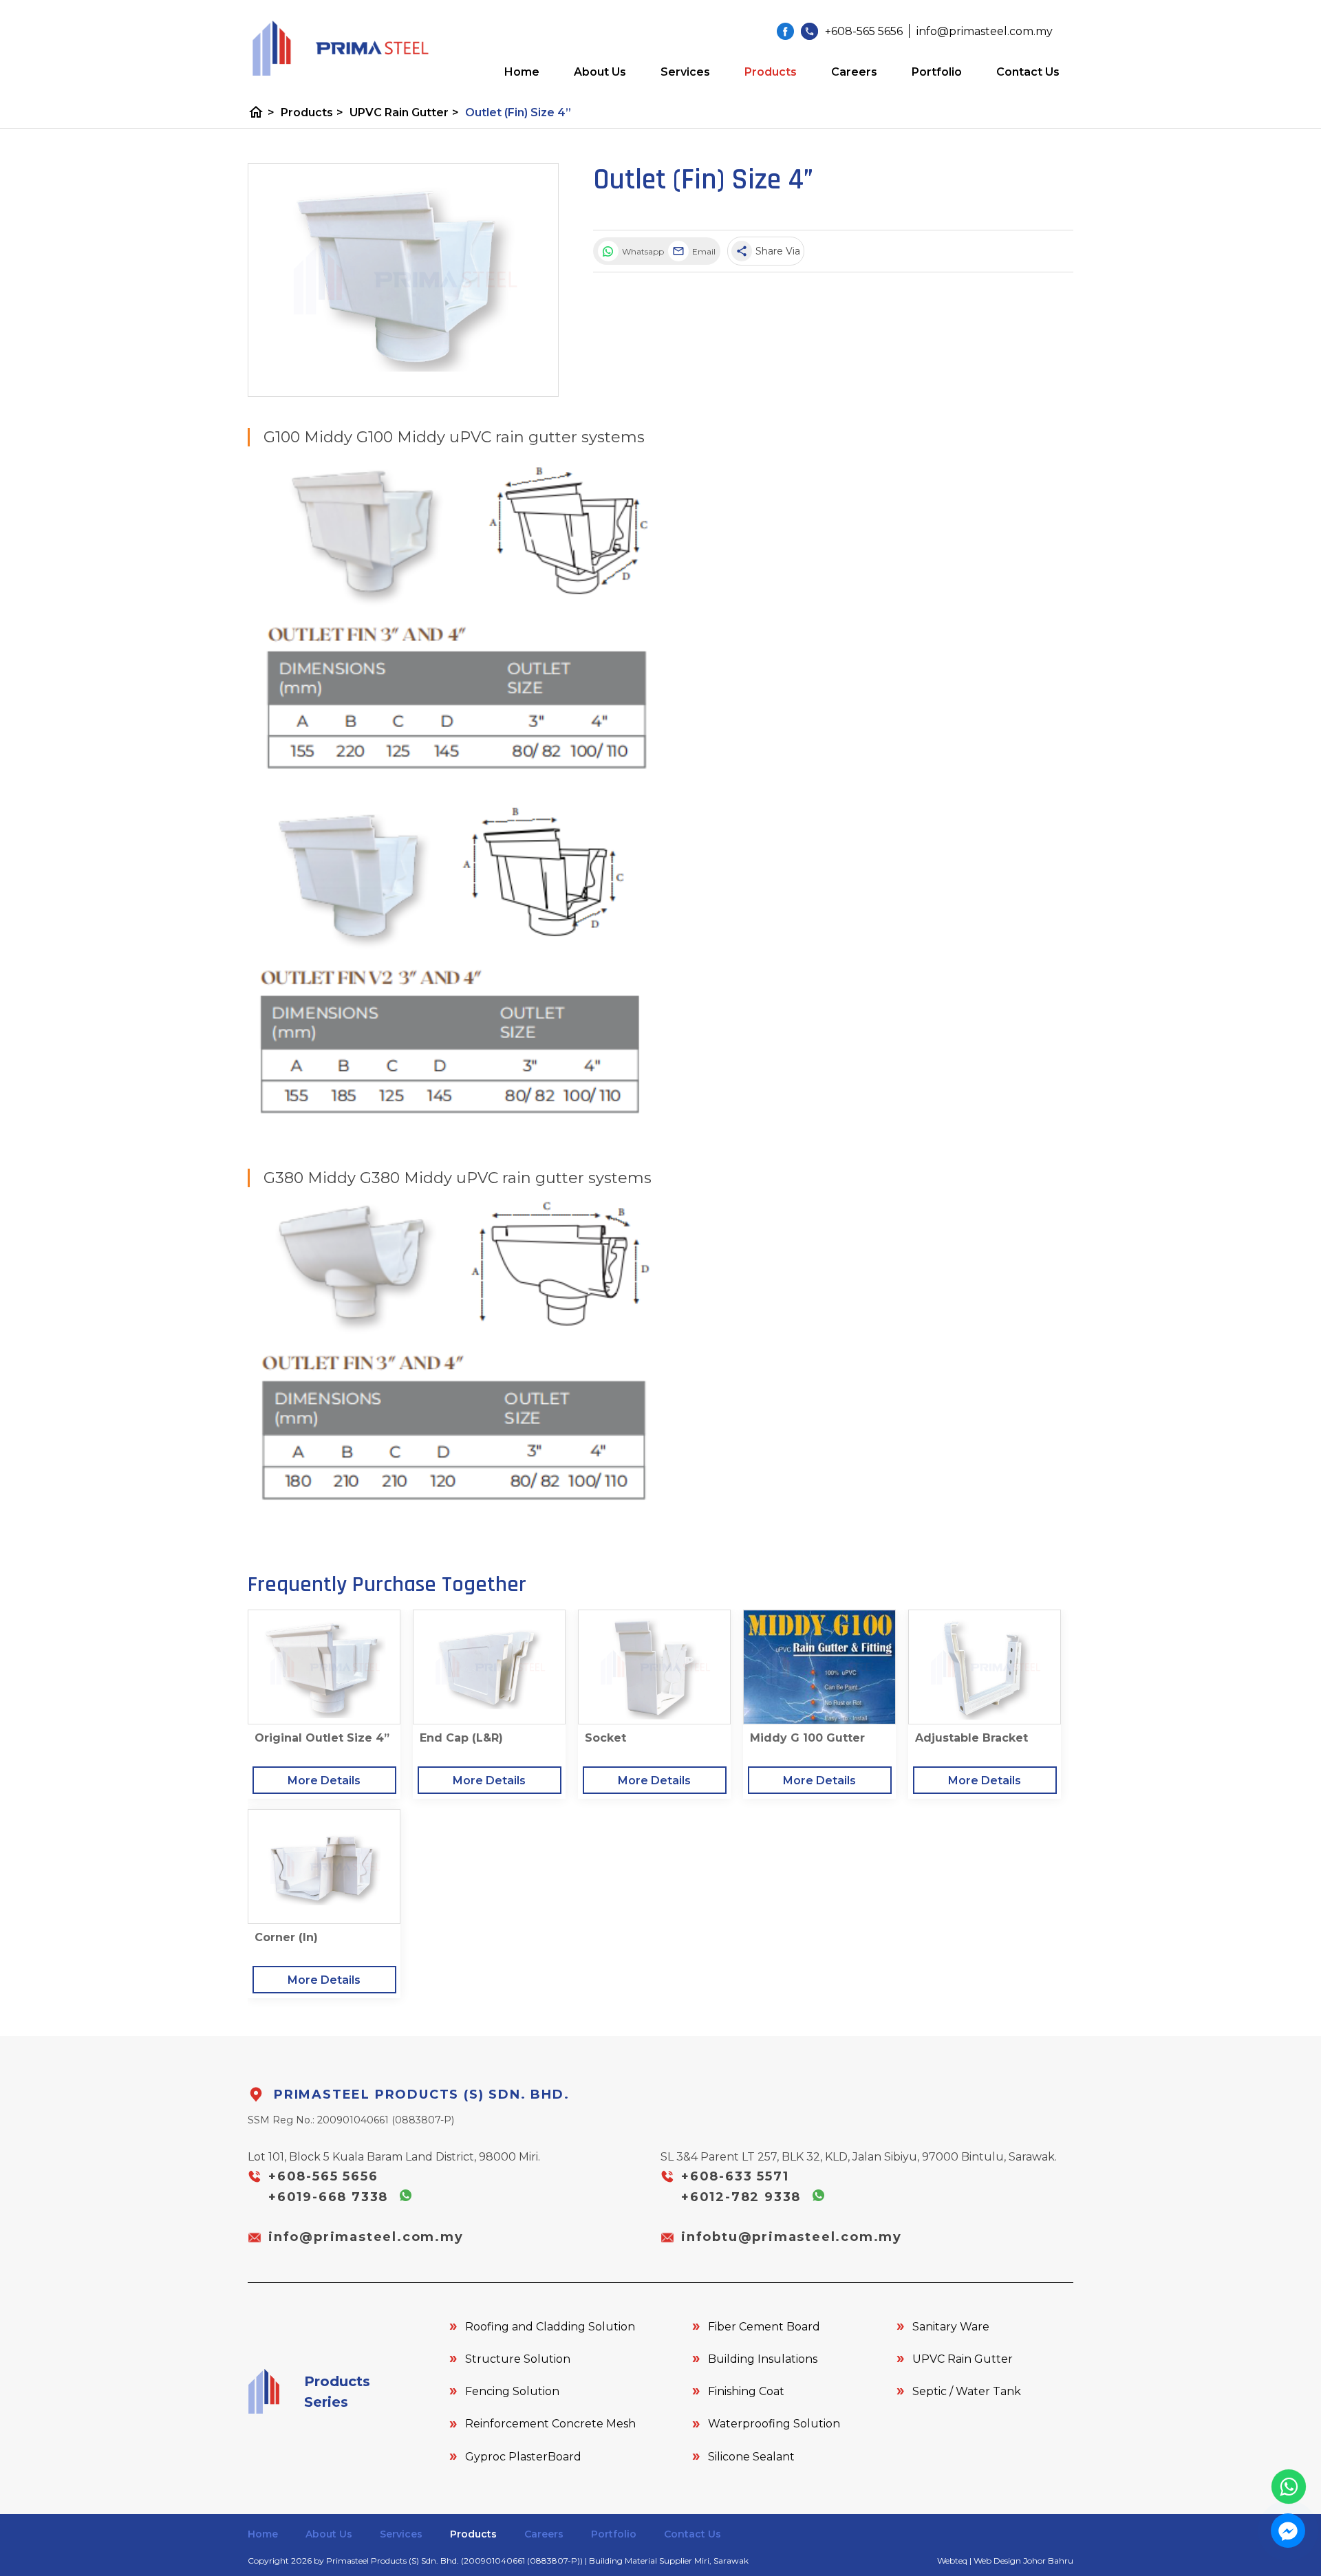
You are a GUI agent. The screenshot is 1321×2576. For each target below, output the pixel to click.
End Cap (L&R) (461, 1738)
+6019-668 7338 (331, 2197)
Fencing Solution (512, 2391)
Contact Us (1028, 72)
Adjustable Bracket (971, 1738)
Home (522, 72)
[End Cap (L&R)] (489, 1667)
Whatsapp (642, 251)
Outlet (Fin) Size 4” (518, 112)
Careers (854, 72)
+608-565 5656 (323, 2176)
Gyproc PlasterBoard (523, 2457)
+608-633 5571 (735, 2176)
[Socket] (654, 1667)
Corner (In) (286, 1937)
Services (685, 72)
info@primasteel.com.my (366, 2237)
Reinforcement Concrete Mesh (550, 2424)
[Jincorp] (339, 48)
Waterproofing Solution (774, 2424)
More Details (324, 1781)
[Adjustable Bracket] (985, 1667)
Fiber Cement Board (764, 2327)
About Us (600, 72)
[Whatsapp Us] (1289, 2487)
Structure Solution (518, 2359)
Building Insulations (763, 2359)
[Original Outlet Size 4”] (324, 1667)
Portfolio (937, 72)
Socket (605, 1738)
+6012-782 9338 (743, 2197)
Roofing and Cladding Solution (550, 2327)
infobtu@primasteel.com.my (792, 2237)
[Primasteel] (785, 31)
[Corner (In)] (324, 1866)
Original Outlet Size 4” (322, 1738)
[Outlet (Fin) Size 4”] (403, 280)
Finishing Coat (746, 2391)
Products (771, 72)
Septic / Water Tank (967, 2391)
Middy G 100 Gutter (807, 1738)
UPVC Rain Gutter (404, 112)
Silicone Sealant (751, 2457)
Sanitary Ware (951, 2327)
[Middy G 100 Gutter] (819, 1667)
